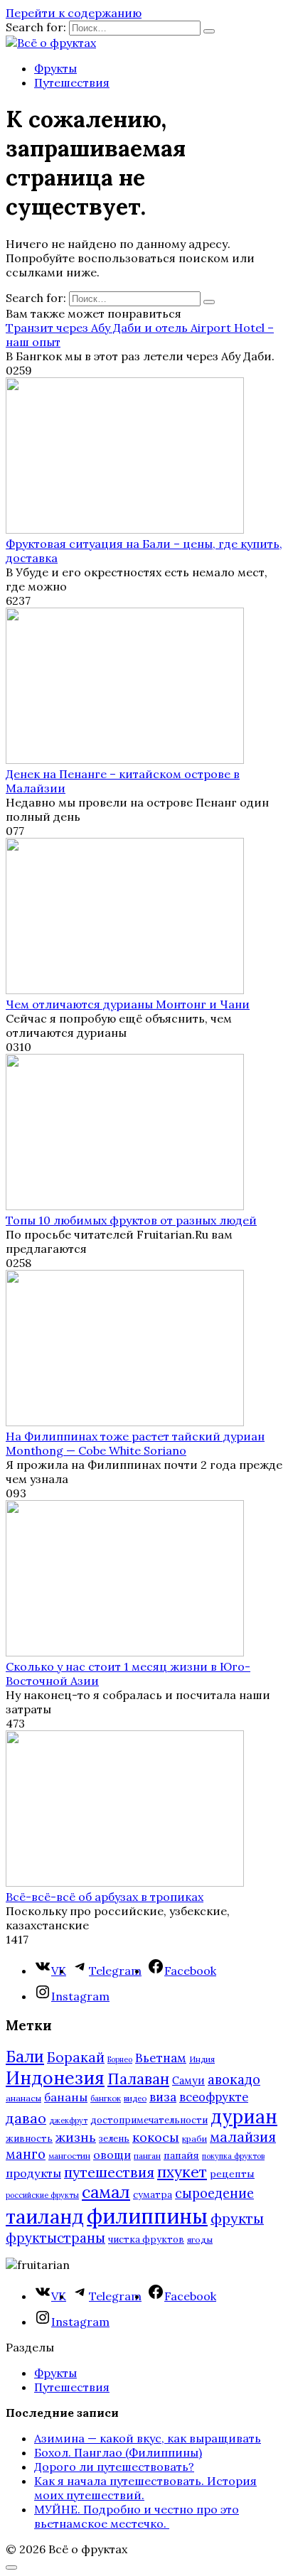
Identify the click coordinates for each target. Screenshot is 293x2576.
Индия (202, 2059)
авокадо (234, 2079)
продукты (33, 2173)
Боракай (76, 2057)
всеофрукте (214, 2097)
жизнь (76, 2137)
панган (147, 2156)
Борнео (120, 2059)
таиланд (45, 2216)
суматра (153, 2195)
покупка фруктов (233, 2156)
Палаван (138, 2079)
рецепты (232, 2174)
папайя (181, 2155)
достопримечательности (149, 2120)
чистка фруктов (146, 2240)
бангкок (106, 2098)
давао (26, 2118)
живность (29, 2139)
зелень (114, 2139)
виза (163, 2097)
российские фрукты (42, 2195)
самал (106, 2192)
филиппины (147, 2216)
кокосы (156, 2137)
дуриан (244, 2117)
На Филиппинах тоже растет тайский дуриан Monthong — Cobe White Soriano (135, 1443)
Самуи (188, 2080)
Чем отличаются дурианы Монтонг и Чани (128, 1004)
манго (26, 2154)
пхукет (182, 2172)
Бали (25, 2057)
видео (135, 2098)
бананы (66, 2097)
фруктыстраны (55, 2238)
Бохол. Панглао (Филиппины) (118, 2452)
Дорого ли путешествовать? (114, 2467)
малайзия (243, 2137)
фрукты (237, 2218)
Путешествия (72, 82)
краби (195, 2139)
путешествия (109, 2172)
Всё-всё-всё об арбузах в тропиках (105, 1897)
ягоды (200, 2240)
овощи (112, 2155)
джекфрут (68, 2120)
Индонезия (55, 2078)
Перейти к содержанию (74, 13)
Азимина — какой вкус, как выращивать (148, 2438)
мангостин (69, 2156)
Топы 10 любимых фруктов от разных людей (131, 1220)
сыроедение (214, 2193)
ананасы (23, 2098)
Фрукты (55, 68)
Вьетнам (161, 2058)
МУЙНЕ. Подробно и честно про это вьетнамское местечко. (137, 2516)
